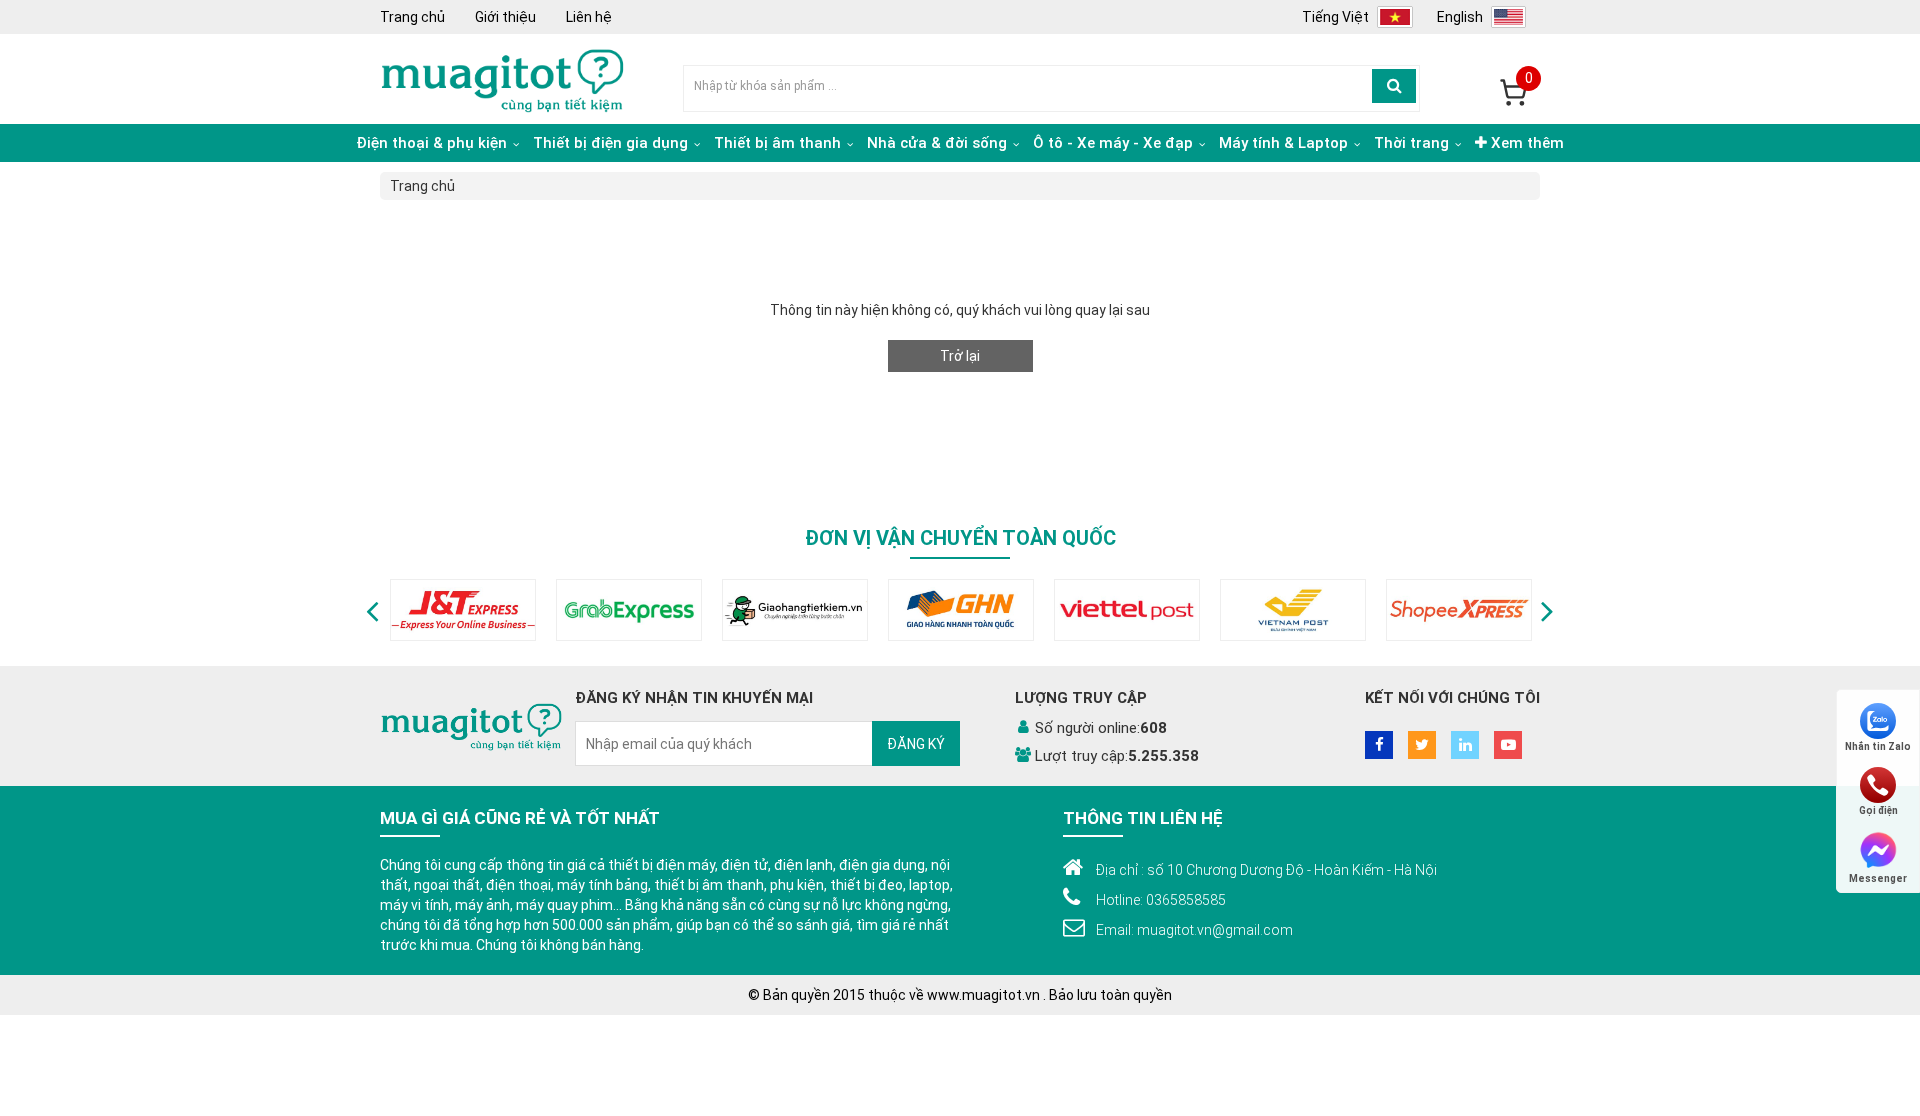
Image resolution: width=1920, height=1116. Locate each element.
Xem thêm (1525, 143)
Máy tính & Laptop (1285, 143)
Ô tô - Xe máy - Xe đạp (1115, 143)
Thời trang (1413, 143)
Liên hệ (589, 17)
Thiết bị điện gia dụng (612, 143)
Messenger (1878, 877)
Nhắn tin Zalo (1878, 746)
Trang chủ (412, 17)
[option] (463, 610)
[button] (372, 610)
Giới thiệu (505, 17)
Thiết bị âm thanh (779, 143)
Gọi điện (1878, 810)
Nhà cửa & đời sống (939, 143)
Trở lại (960, 356)
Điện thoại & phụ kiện (433, 143)
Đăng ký (916, 744)
